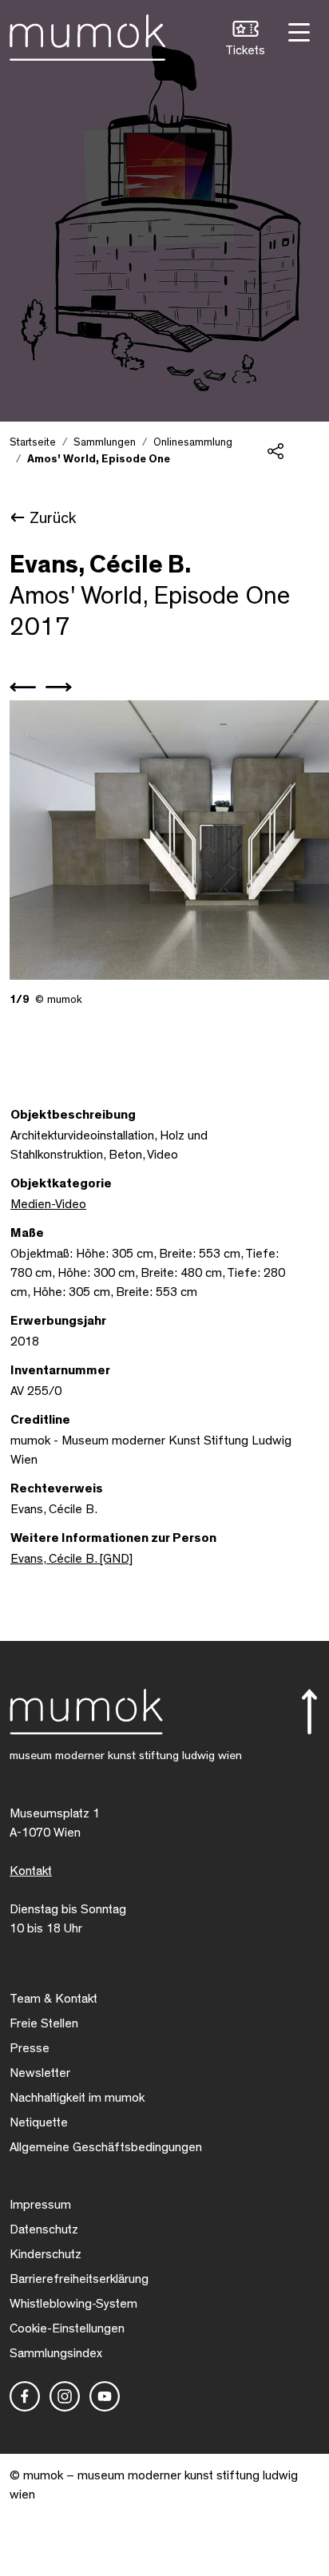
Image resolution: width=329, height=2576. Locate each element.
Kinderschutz (46, 2254)
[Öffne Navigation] (297, 31)
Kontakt (31, 1871)
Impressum (40, 2205)
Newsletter (40, 2073)
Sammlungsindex (56, 2353)
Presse (30, 2048)
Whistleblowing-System (73, 2304)
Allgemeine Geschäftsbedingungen (106, 2147)
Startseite (33, 442)
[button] (245, 40)
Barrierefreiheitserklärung (79, 2279)
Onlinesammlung (193, 442)
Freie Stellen (44, 2023)
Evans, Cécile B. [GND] (71, 1559)
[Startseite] (87, 34)
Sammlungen (105, 442)
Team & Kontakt (54, 1999)
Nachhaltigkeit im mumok (77, 2098)
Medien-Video (48, 1204)
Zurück (53, 518)
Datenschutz (44, 2229)
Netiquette (39, 2122)
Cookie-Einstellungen (67, 2328)
